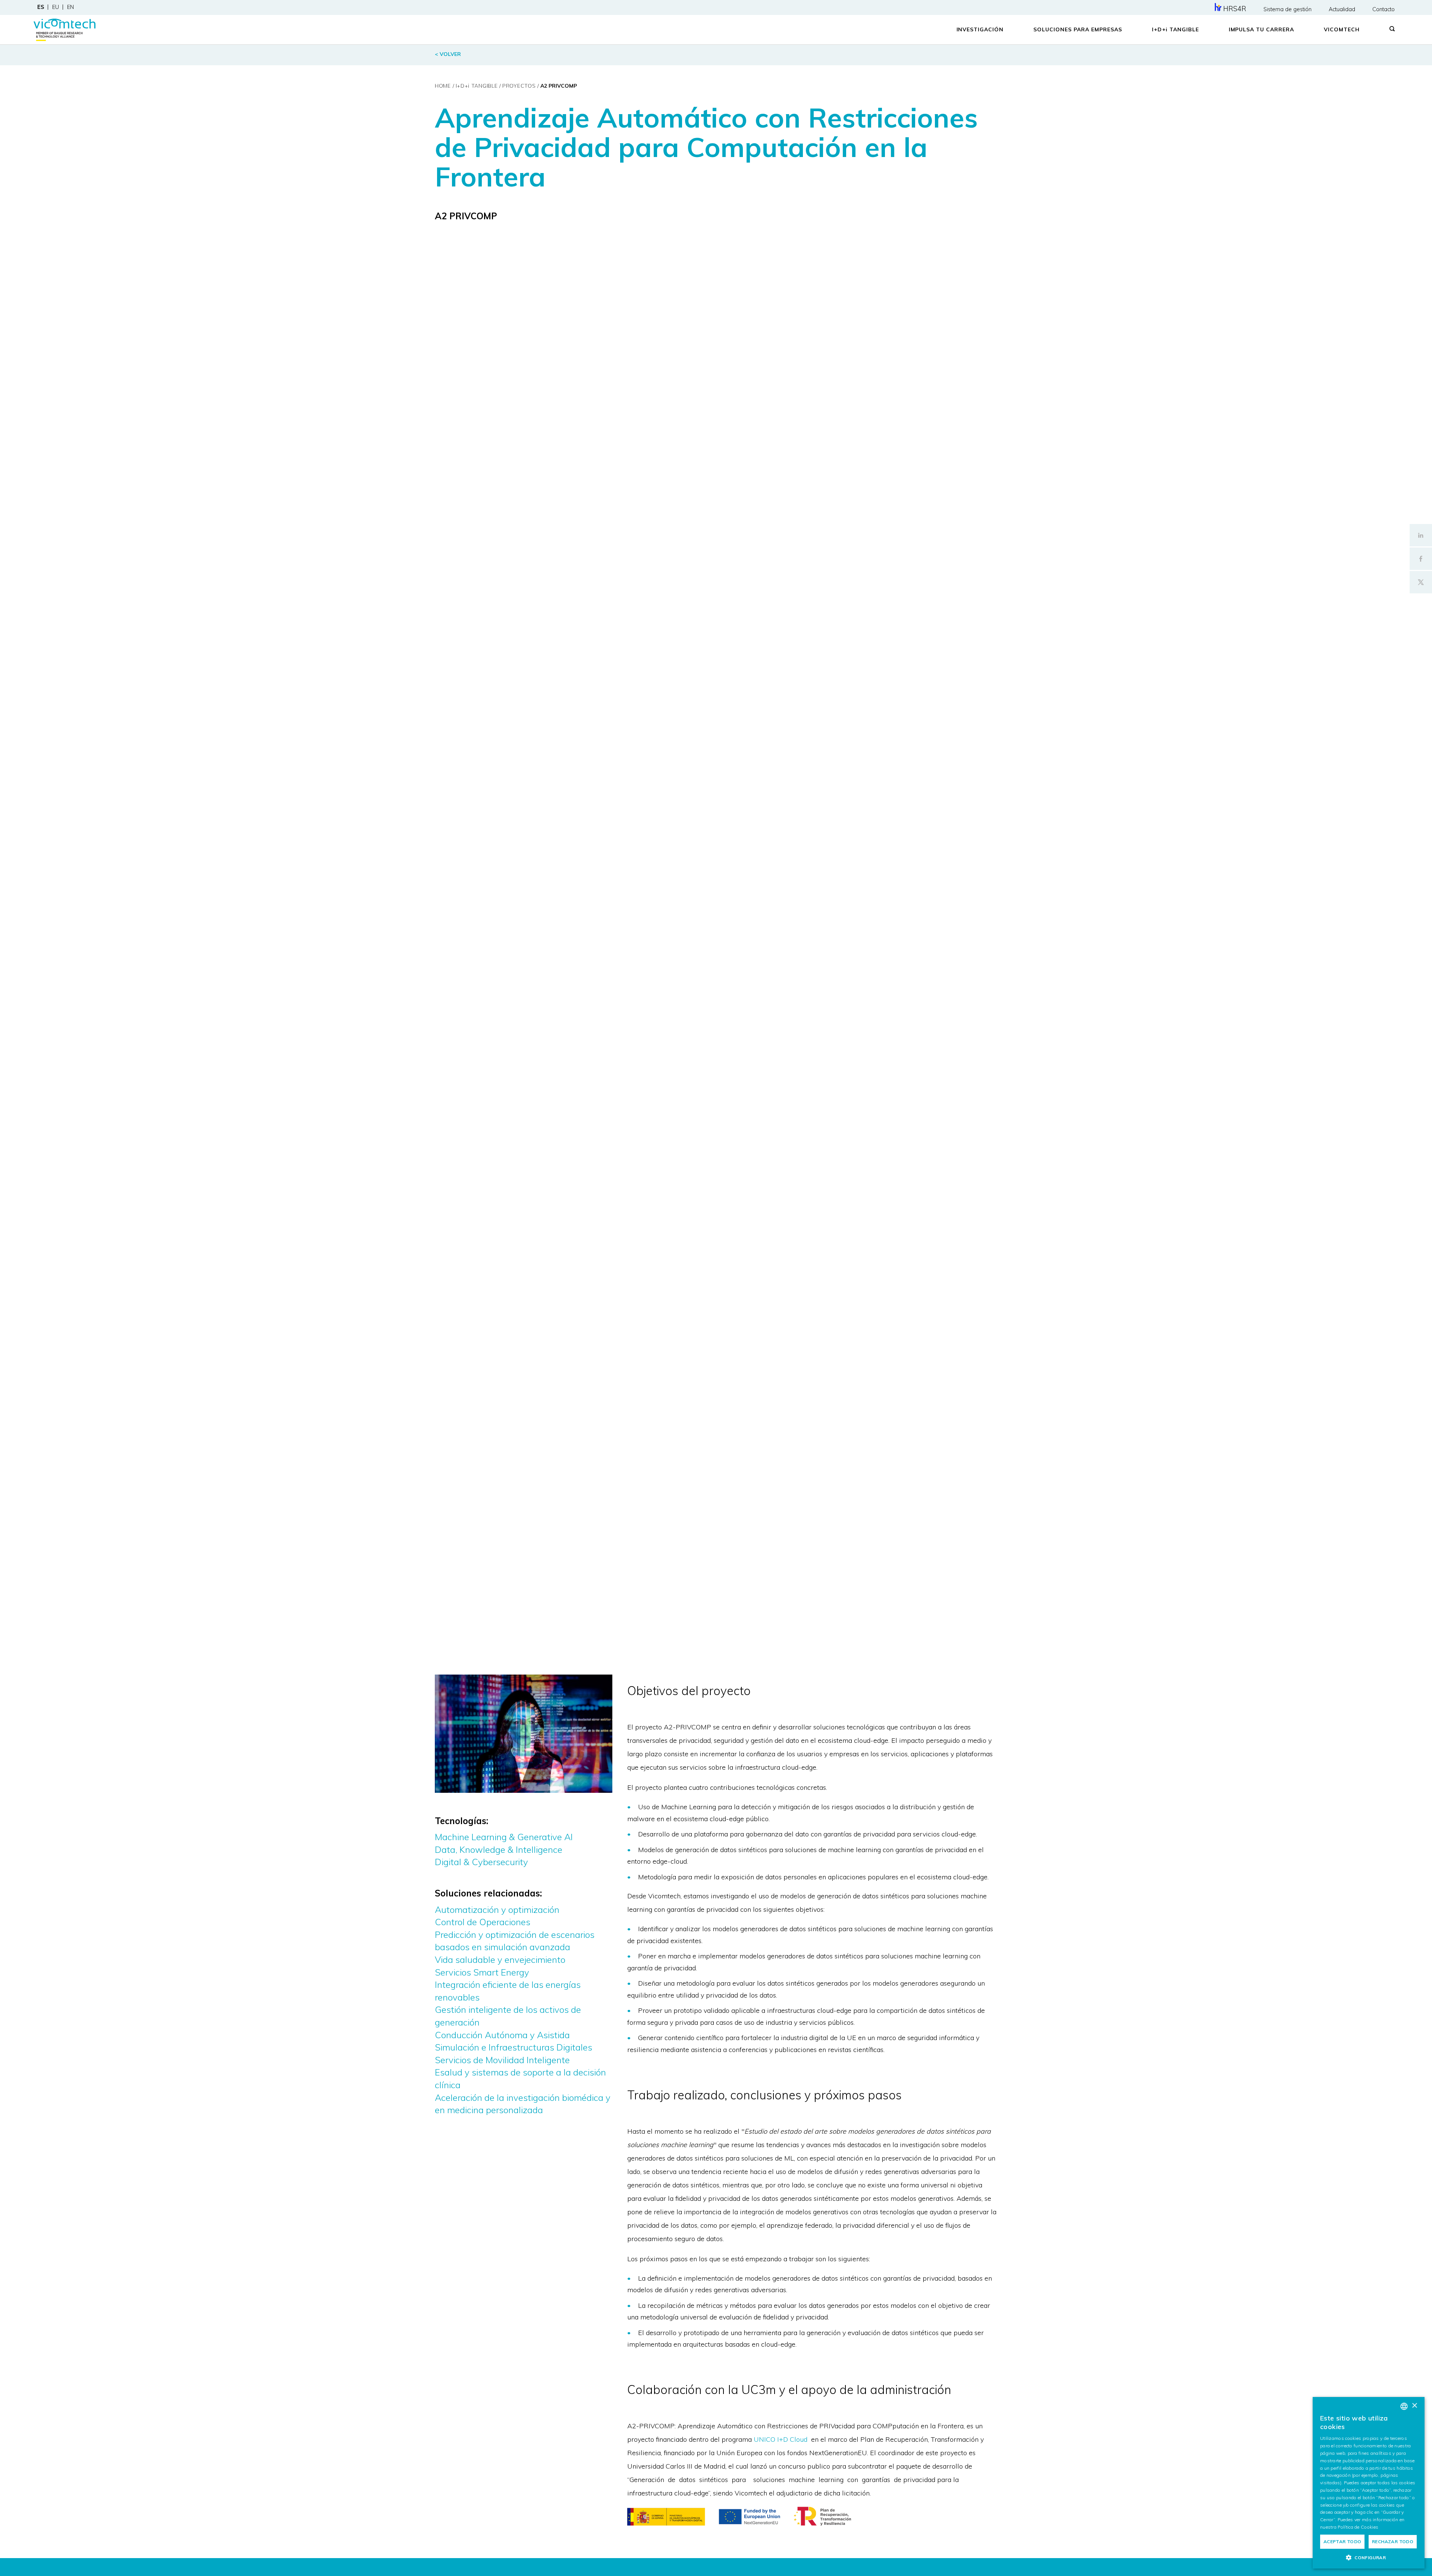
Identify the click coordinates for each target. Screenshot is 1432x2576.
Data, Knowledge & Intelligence (499, 1849)
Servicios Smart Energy (482, 1972)
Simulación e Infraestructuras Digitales (514, 2047)
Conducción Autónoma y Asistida (502, 2035)
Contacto (1384, 9)
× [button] (1414, 2406)
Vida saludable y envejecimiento (500, 1960)
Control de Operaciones (483, 1922)
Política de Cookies (1358, 2527)
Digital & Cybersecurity (481, 1862)
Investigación (980, 29)
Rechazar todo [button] (1393, 2542)
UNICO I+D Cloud (781, 2439)
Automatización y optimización (497, 1910)
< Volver (448, 54)
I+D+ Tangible (1175, 29)
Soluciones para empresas (1078, 29)
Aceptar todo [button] (1342, 2542)
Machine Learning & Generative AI (504, 1837)
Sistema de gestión (1287, 9)
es (41, 7)
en (70, 7)
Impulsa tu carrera (1262, 29)
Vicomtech (1342, 29)
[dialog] (1369, 2483)
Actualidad (1342, 9)
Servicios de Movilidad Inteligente (502, 2060)
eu (56, 7)
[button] (1369, 2557)
